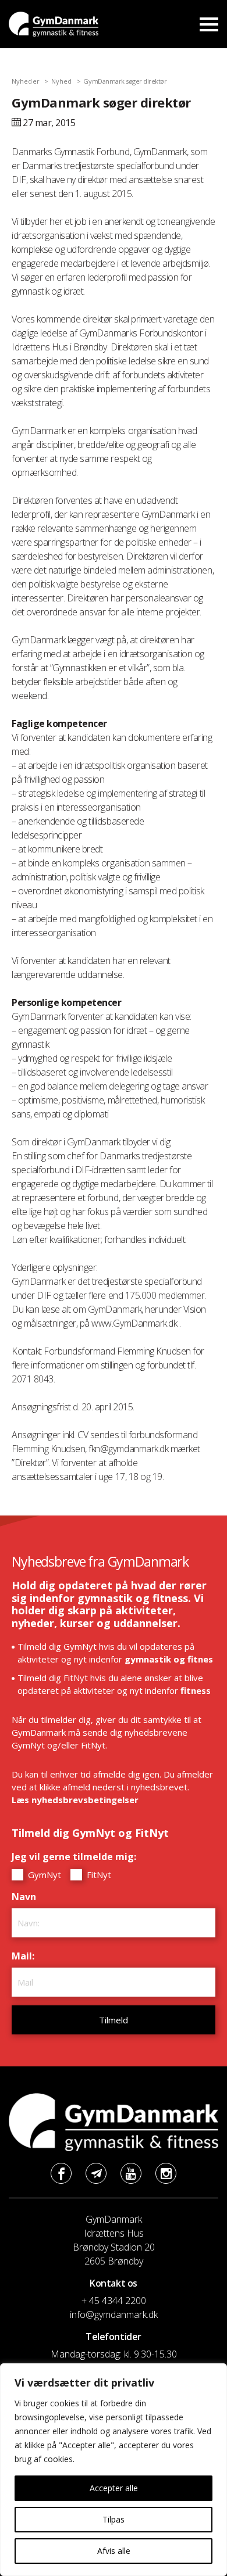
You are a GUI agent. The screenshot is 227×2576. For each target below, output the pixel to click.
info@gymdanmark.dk (114, 2315)
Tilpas (114, 2519)
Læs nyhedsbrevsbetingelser (75, 1800)
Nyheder (26, 81)
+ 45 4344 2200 (114, 2301)
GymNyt (43, 1875)
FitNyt (98, 1875)
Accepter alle (114, 2488)
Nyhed (62, 81)
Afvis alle (114, 2551)
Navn (27, 1897)
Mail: (26, 1956)
